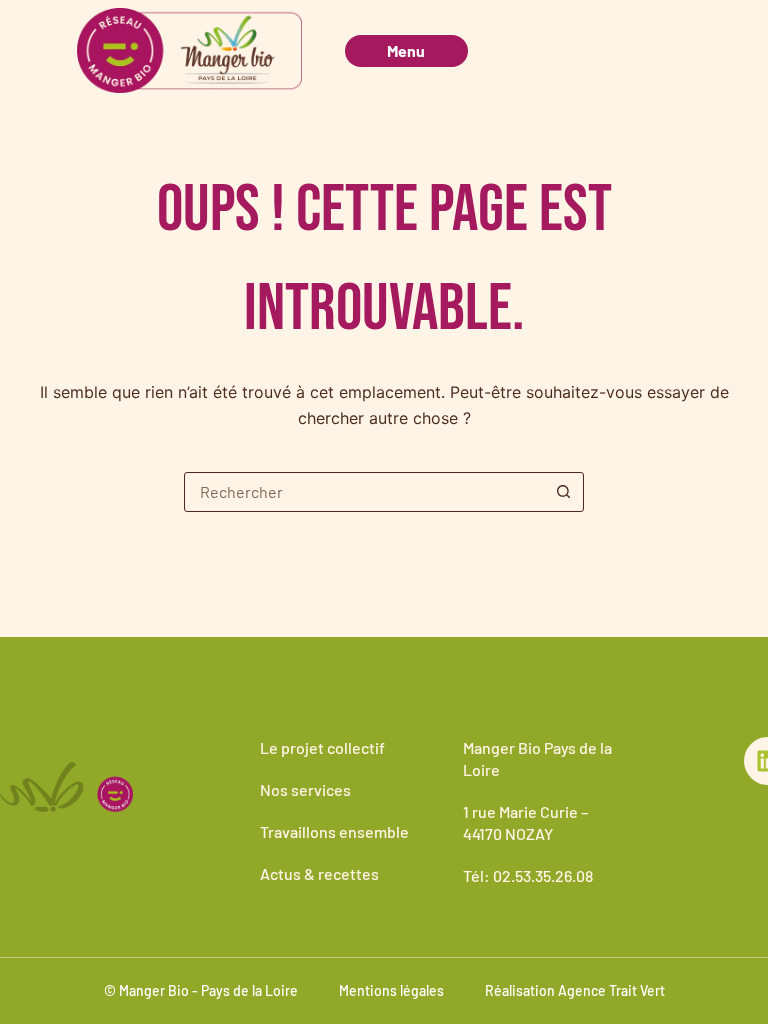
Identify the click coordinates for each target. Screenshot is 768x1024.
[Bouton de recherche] (563, 492)
